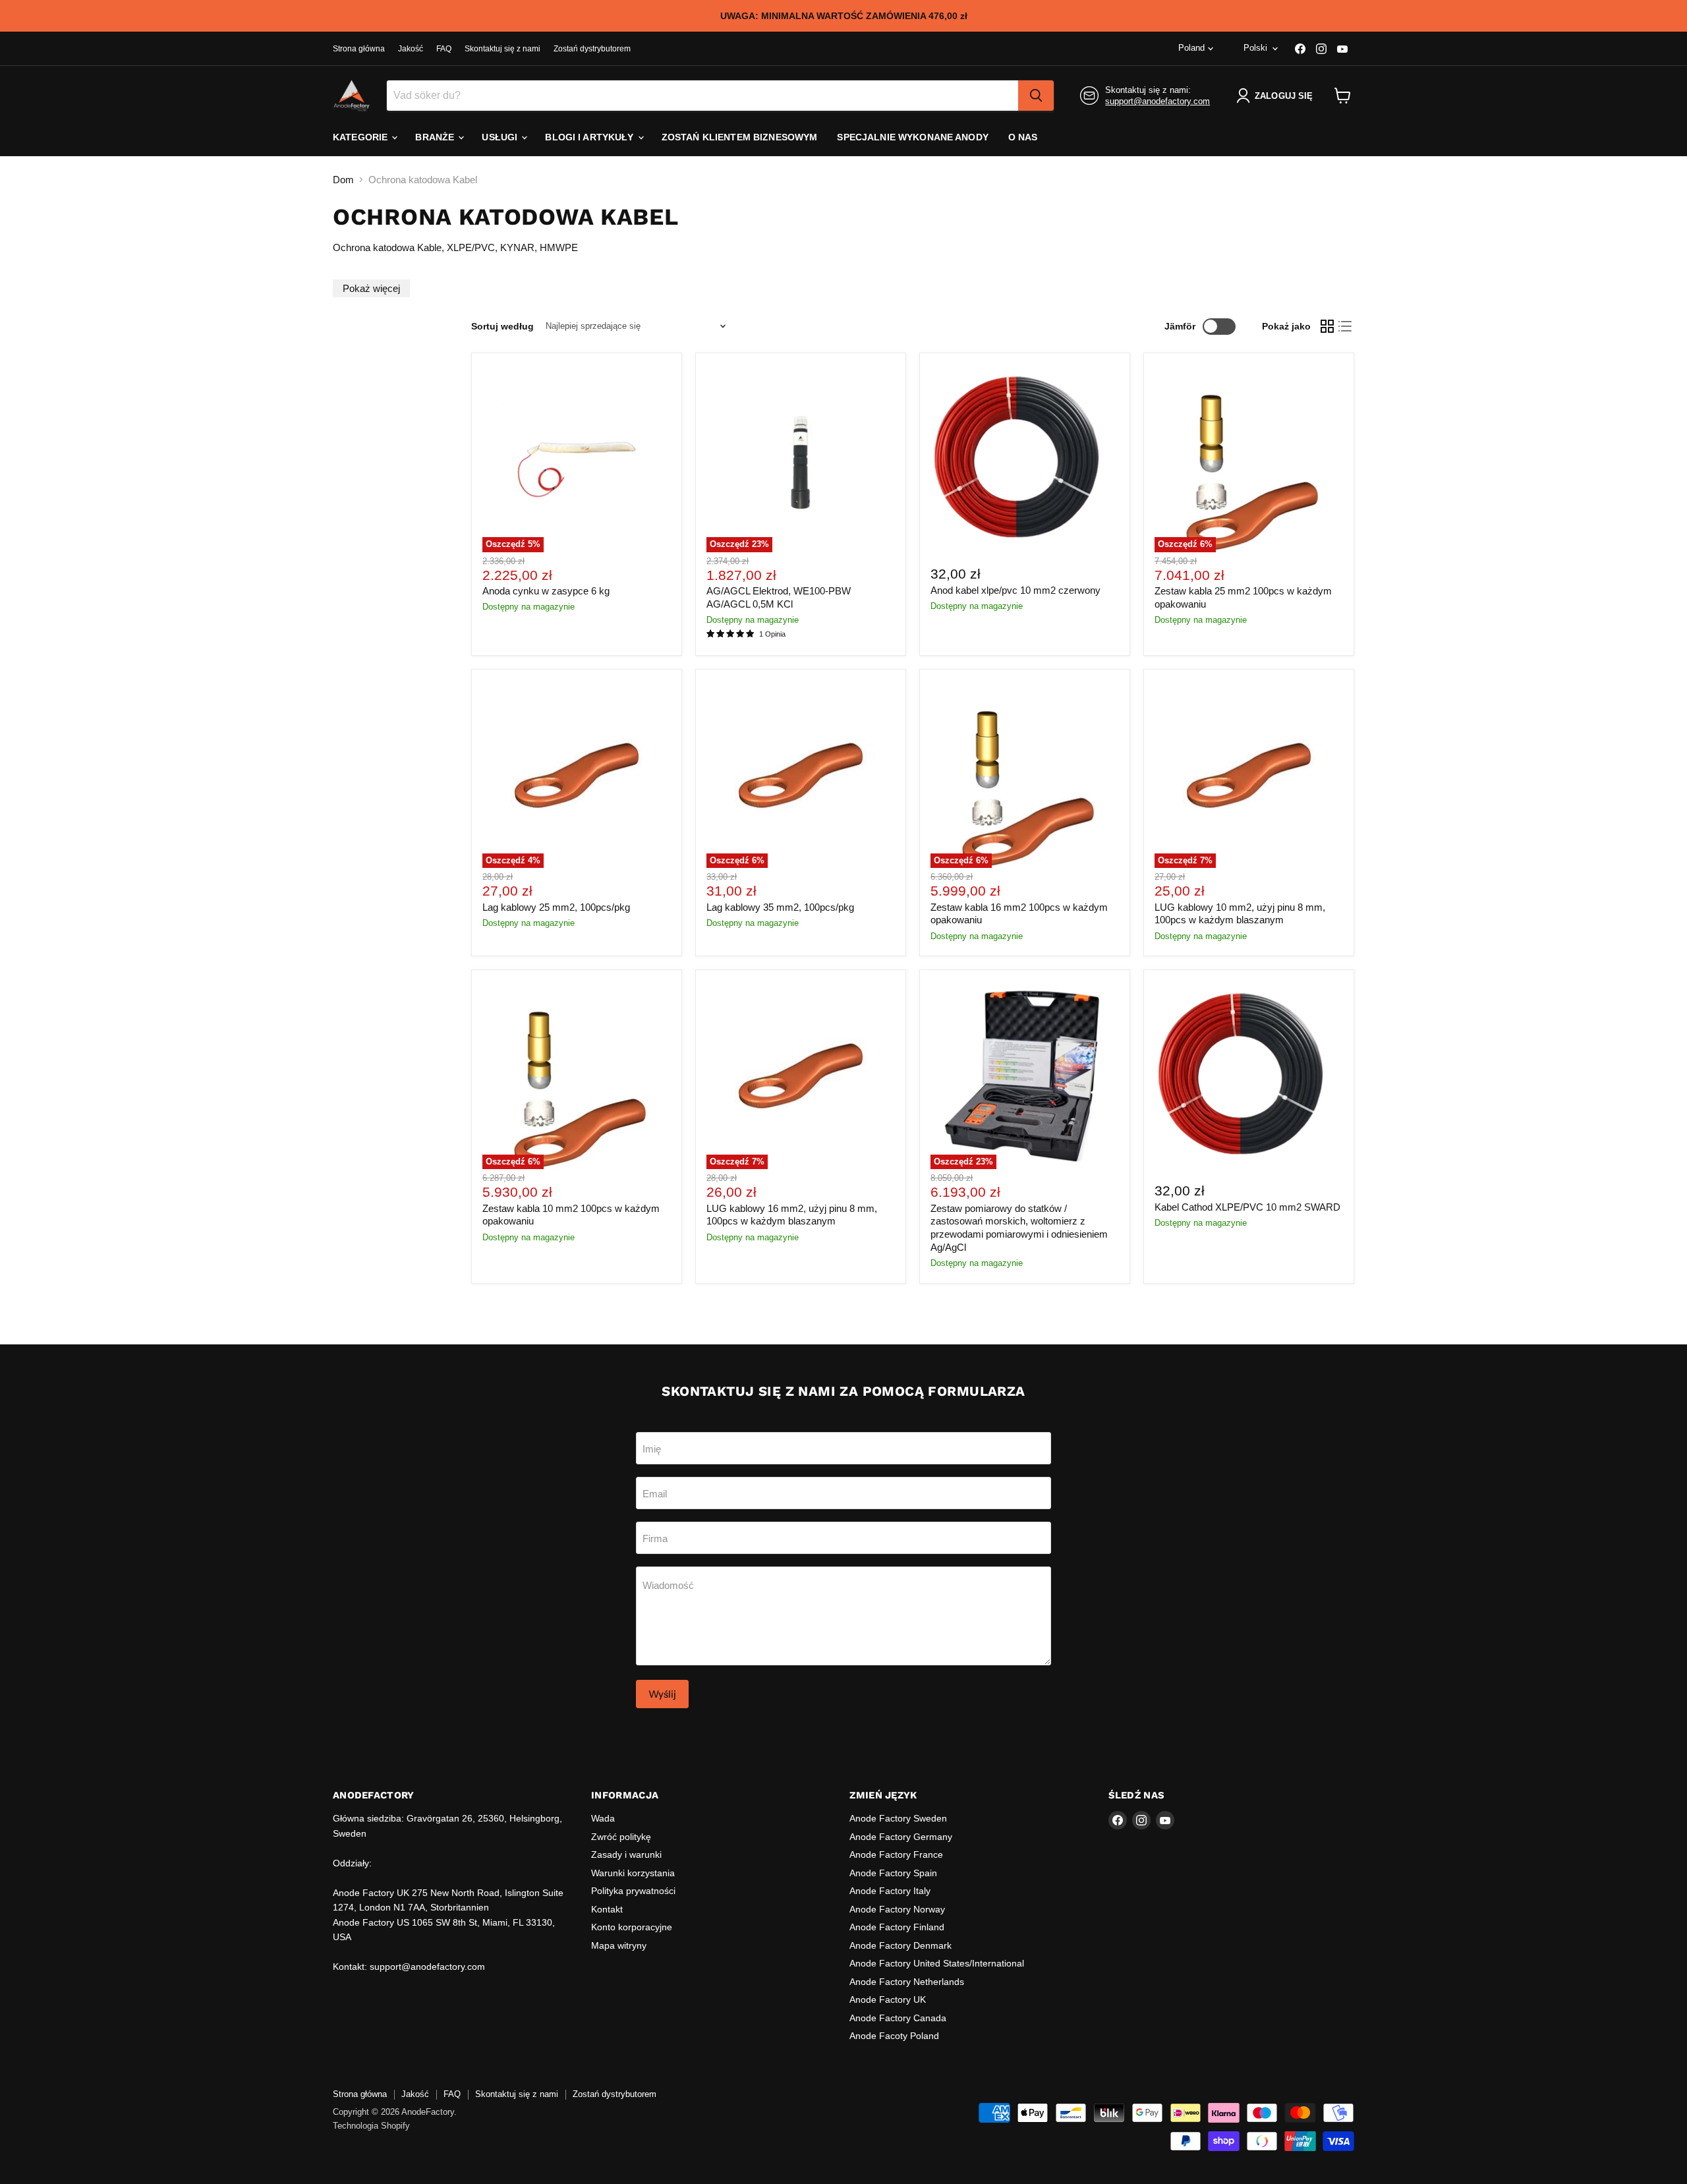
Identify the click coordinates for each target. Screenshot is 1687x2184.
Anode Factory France (896, 1854)
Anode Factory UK (888, 1999)
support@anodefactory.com (1158, 101)
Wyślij (662, 1694)
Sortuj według (502, 326)
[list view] (1346, 326)
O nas (1023, 137)
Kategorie (361, 137)
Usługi (501, 137)
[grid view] (1327, 326)
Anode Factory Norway (897, 1909)
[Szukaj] (1036, 96)
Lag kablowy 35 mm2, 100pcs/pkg (780, 907)
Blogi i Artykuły (590, 137)
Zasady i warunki (626, 1854)
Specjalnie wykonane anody (913, 137)
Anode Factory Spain (893, 1873)
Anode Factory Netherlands (907, 1982)
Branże (436, 137)
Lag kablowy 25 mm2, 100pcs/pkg (556, 907)
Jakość (411, 49)
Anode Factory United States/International (937, 1963)
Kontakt (607, 1909)
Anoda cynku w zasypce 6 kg (546, 591)
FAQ (444, 49)
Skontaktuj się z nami (502, 49)
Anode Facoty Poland (894, 2036)
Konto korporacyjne (632, 1927)
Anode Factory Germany (901, 1837)
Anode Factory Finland (897, 1927)
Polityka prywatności (633, 1891)
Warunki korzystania (633, 1873)
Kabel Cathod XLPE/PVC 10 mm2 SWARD (1247, 1207)
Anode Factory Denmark (901, 1945)
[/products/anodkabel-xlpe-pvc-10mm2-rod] (1025, 458)
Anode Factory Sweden (898, 1818)
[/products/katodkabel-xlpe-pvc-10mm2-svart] (1249, 1076)
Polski (1255, 48)
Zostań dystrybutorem (592, 49)
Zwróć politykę (621, 1837)
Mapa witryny (619, 1945)
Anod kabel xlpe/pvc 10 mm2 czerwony (1015, 590)
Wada (603, 1818)
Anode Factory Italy (890, 1891)
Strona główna (359, 49)
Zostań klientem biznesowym (740, 137)
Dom (343, 180)
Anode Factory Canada (898, 2018)
